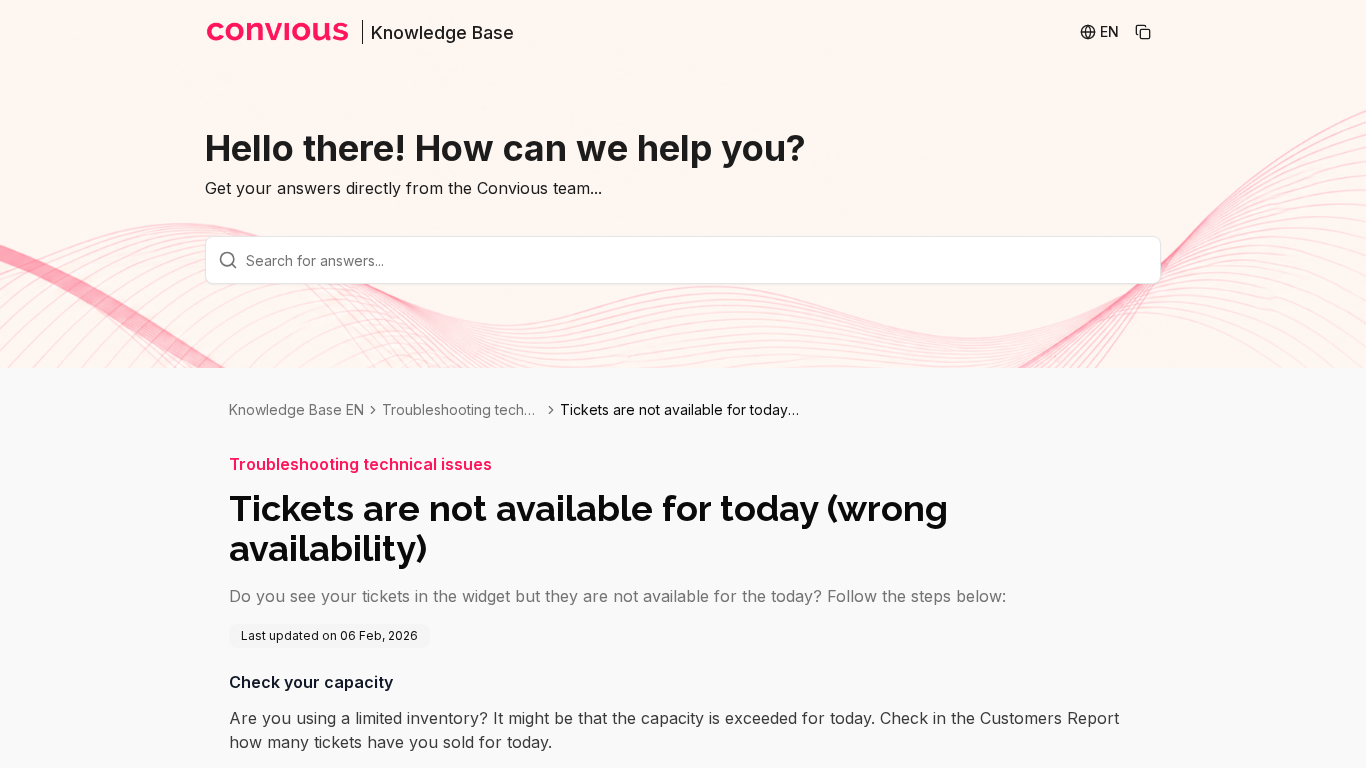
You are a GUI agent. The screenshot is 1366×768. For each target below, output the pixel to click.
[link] (680, 410)
